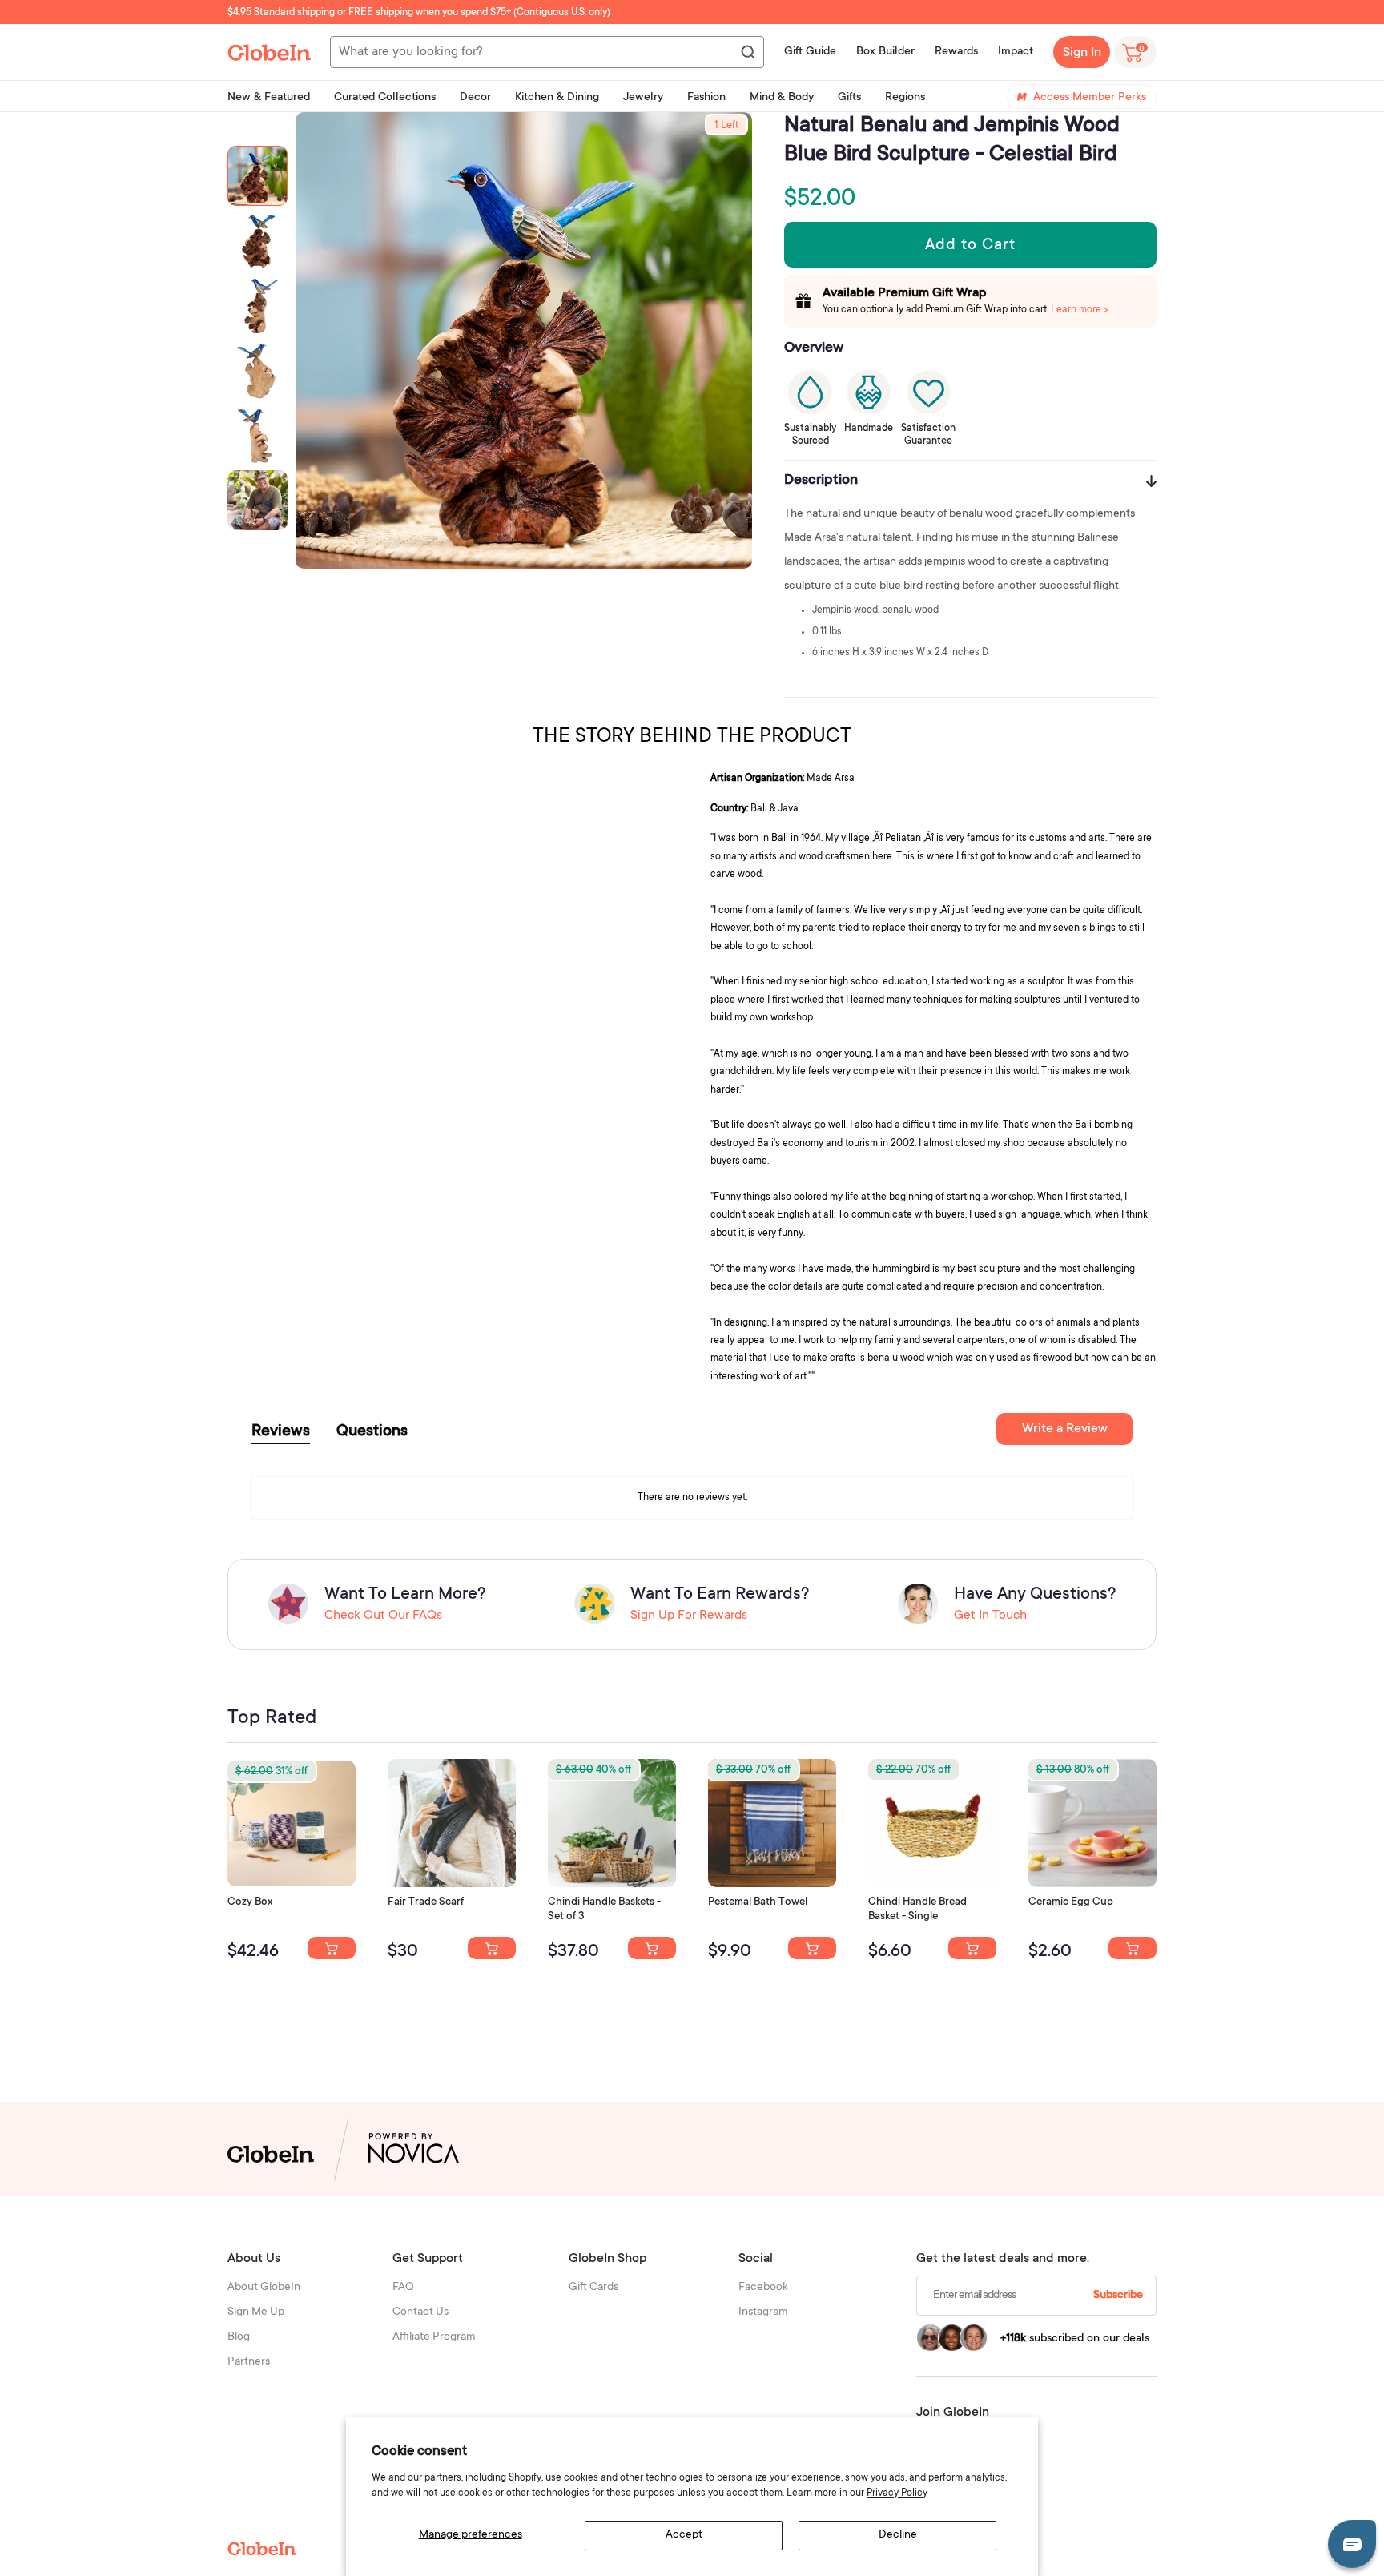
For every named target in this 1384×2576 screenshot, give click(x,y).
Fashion (706, 98)
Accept (684, 2535)
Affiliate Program (434, 2337)
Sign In (1082, 53)
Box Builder (885, 52)
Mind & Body (782, 98)
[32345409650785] (812, 1948)
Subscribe (1118, 2296)
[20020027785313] (972, 1948)
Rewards (956, 52)
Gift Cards (593, 2288)
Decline (898, 2535)
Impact (1016, 52)
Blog (239, 2337)
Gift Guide (810, 52)
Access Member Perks (1090, 98)
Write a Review (1065, 1429)
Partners (249, 2362)
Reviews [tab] (281, 1432)
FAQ (403, 2288)
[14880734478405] (652, 1948)
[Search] (747, 53)
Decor (475, 98)
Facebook (763, 2288)
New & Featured (269, 98)
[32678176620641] (492, 1948)
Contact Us (420, 2312)
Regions (905, 98)
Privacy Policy (897, 2493)
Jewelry (643, 98)
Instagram (763, 2312)
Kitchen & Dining (557, 98)
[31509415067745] (1133, 1948)
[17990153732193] (332, 1948)
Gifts (849, 98)
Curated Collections (385, 98)
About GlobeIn (264, 2288)
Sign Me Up (256, 2312)
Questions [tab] (372, 1432)
